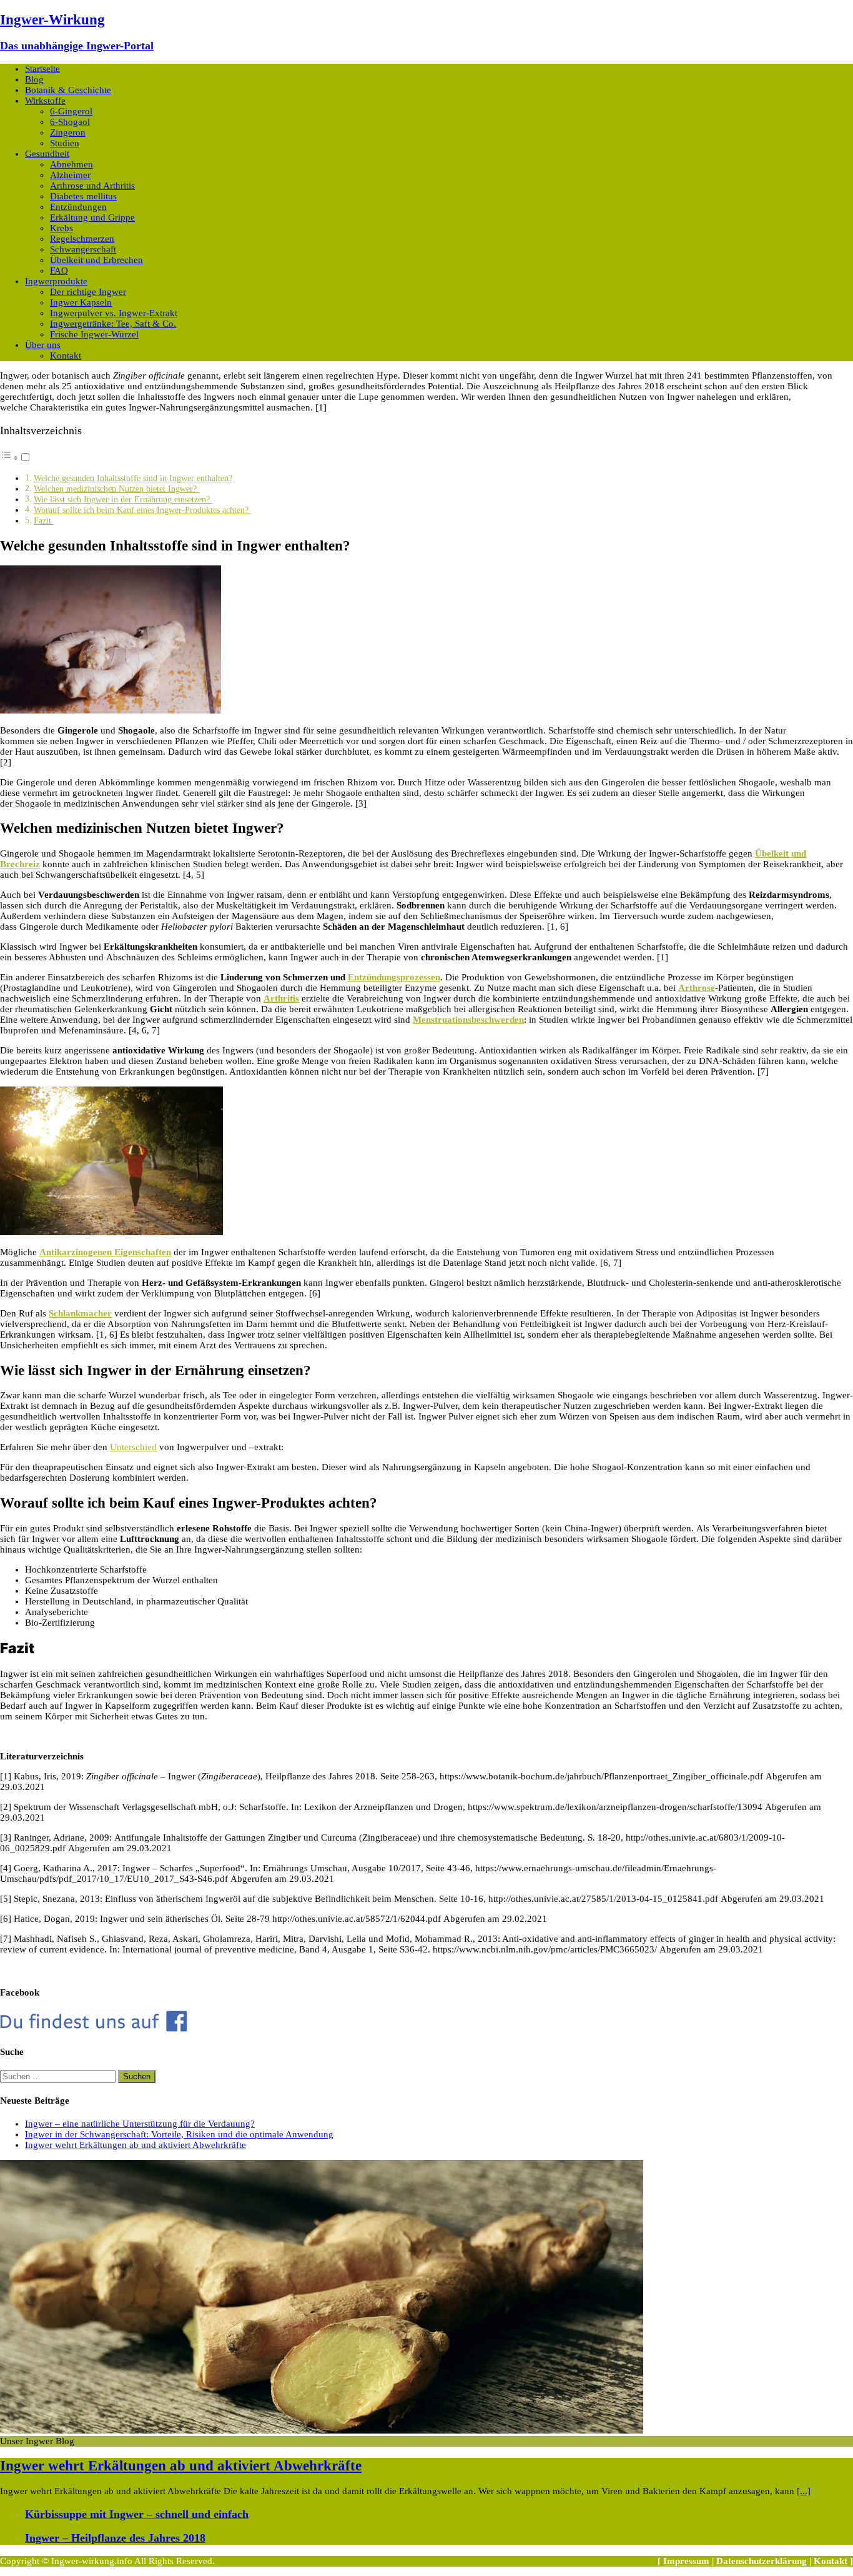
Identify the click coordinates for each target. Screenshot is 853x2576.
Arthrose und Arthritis (92, 186)
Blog (34, 79)
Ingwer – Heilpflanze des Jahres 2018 (115, 2538)
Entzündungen (78, 207)
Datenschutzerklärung (762, 2561)
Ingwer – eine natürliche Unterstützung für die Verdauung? (140, 2124)
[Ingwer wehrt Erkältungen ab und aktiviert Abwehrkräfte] (322, 2430)
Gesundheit (47, 154)
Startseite (42, 69)
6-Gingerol (71, 111)
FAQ (59, 271)
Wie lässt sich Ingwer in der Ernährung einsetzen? (123, 500)
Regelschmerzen (82, 239)
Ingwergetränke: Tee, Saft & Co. (113, 324)
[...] (804, 2491)
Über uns (43, 345)
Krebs (62, 228)
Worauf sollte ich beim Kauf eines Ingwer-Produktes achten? (142, 510)
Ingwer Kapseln (81, 302)
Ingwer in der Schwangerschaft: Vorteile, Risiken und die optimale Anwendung (179, 2134)
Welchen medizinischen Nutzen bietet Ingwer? (116, 489)
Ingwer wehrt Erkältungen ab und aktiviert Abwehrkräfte (136, 2145)
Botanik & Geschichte (68, 90)
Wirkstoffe (45, 101)
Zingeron (68, 132)
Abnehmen (71, 164)
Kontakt (66, 356)
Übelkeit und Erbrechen (96, 260)
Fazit (44, 521)
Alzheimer (70, 175)
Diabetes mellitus (83, 196)
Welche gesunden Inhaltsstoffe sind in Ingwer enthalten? (133, 478)
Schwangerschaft (83, 249)
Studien (65, 143)
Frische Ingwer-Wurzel (94, 334)
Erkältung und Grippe (92, 217)
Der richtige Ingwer (88, 292)
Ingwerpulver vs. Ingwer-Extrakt (114, 313)
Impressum (686, 2561)
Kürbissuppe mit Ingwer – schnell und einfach (137, 2514)
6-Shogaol (70, 122)
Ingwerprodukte (56, 281)
